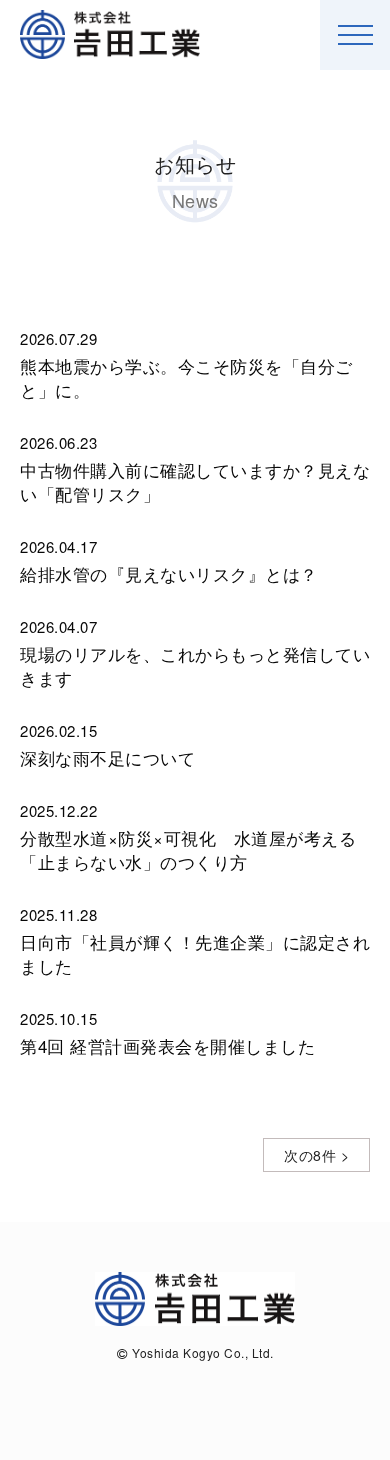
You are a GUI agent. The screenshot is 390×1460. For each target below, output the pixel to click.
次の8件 (310, 1155)
